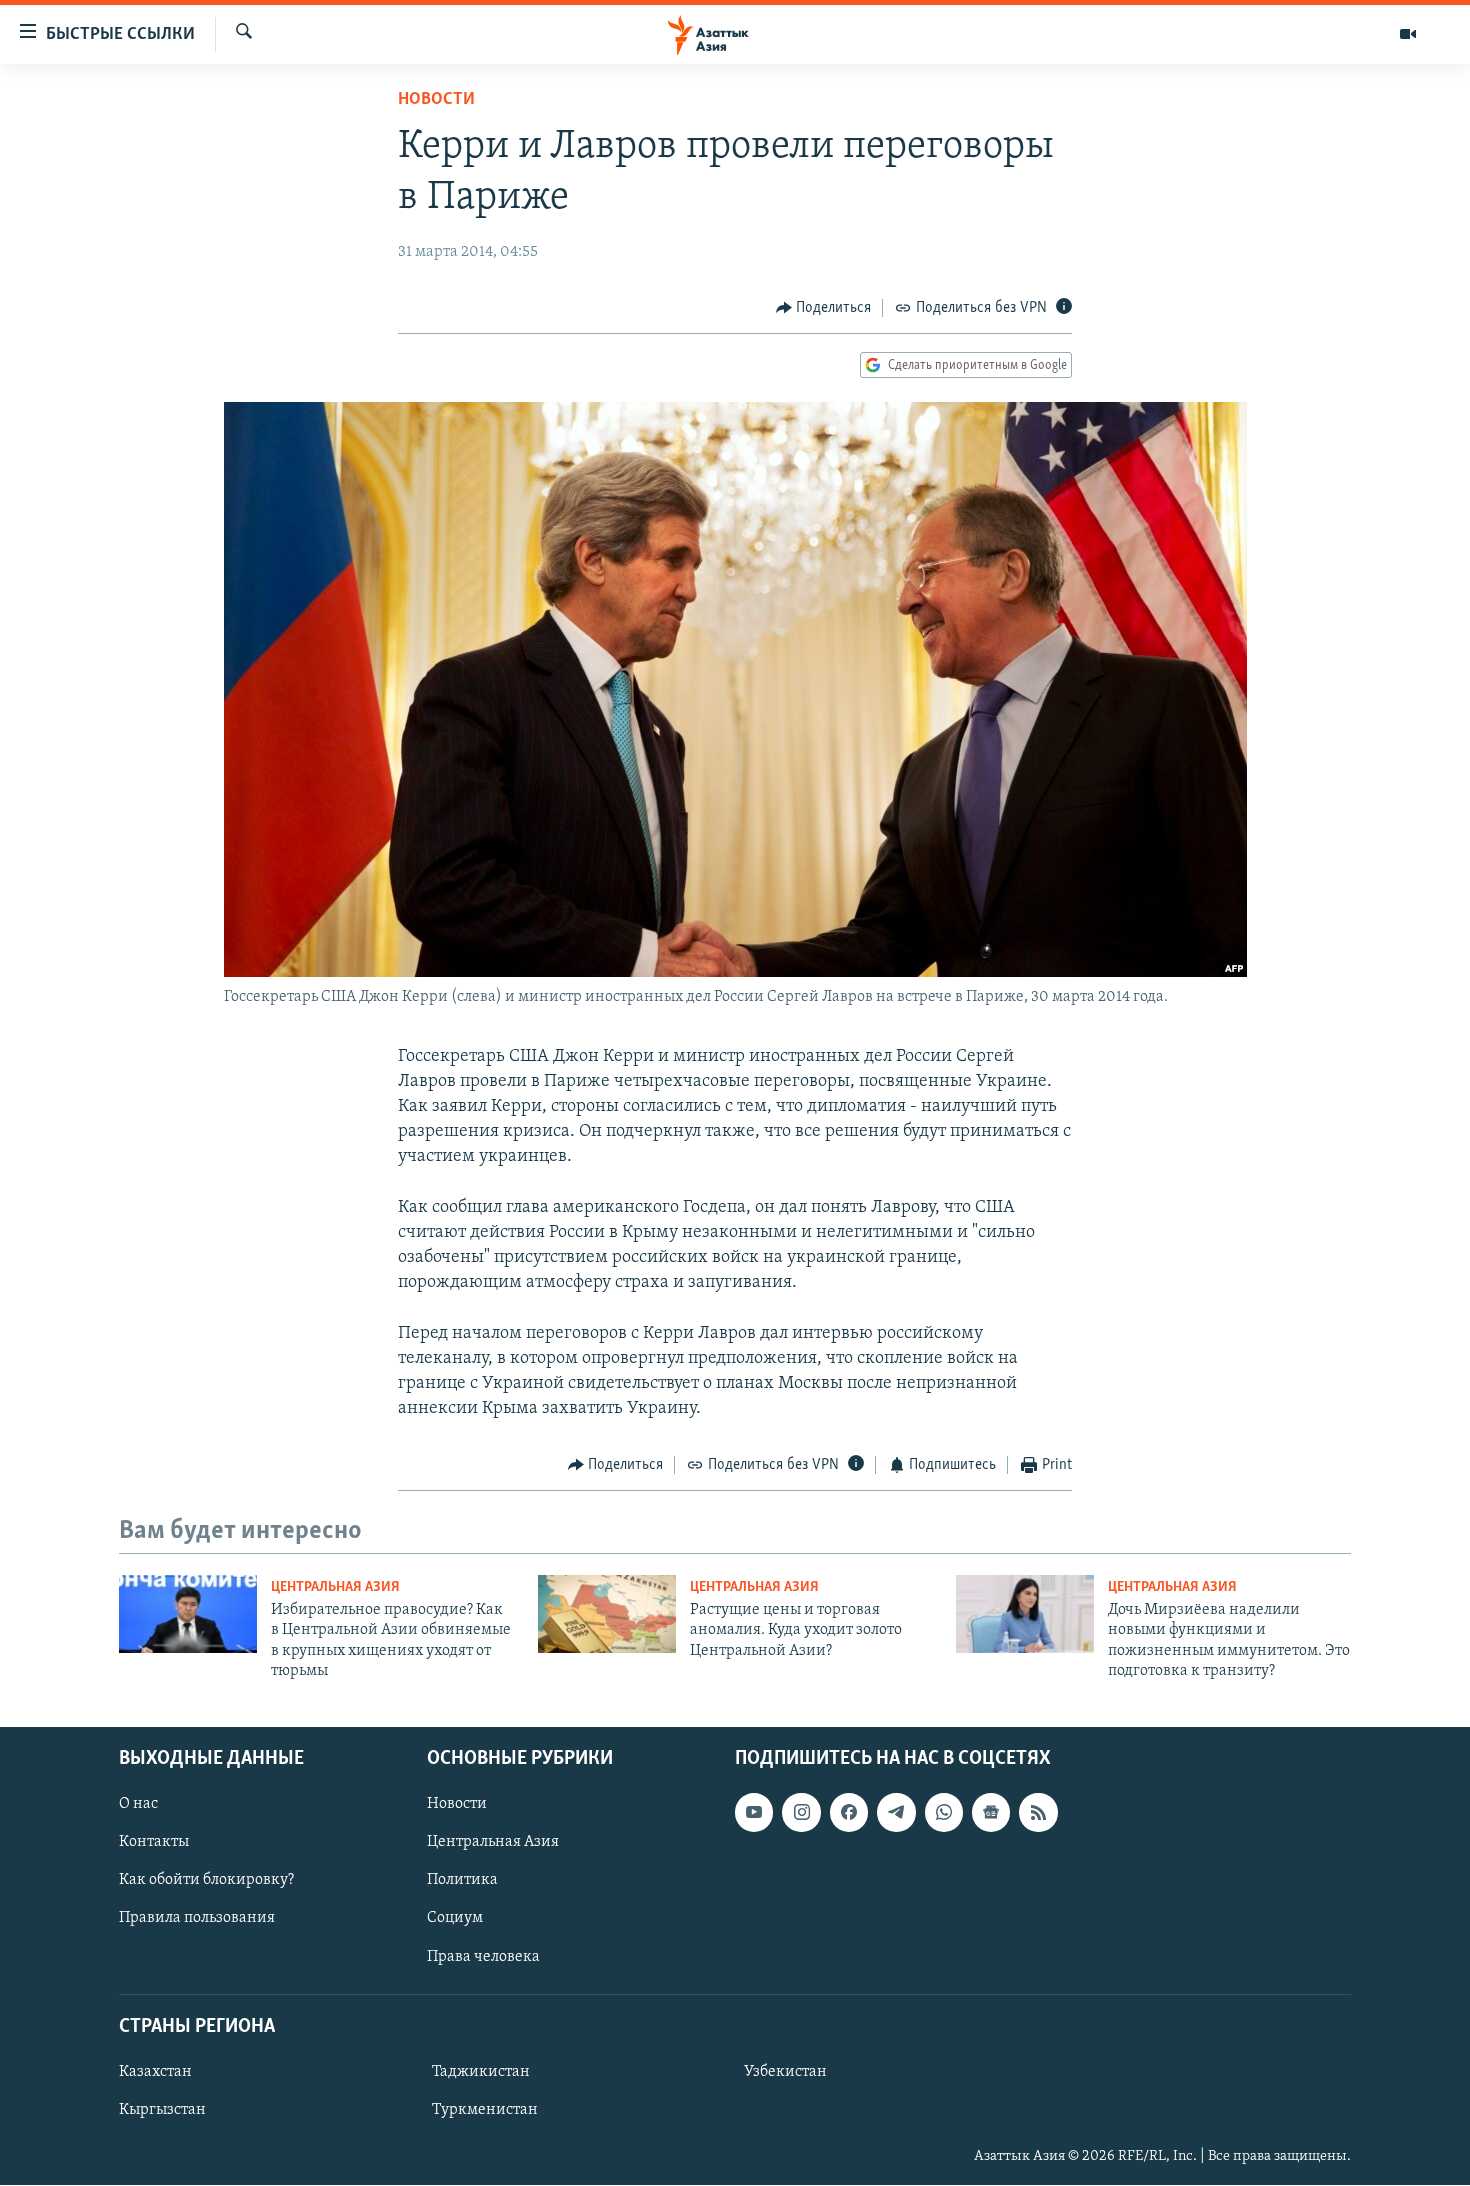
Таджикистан (481, 2072)
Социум (455, 1919)
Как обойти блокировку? (206, 1881)
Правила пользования (197, 1919)
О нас (138, 1805)
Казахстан (155, 2072)
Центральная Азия (335, 1587)
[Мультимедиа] (1408, 34)
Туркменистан (485, 2110)
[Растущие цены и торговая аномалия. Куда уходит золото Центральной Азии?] (607, 1614)
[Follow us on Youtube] (754, 1813)
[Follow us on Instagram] (801, 1813)
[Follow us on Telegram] (896, 1813)
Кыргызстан (162, 2110)
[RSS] (1038, 1813)
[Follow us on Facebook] (849, 1813)
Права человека (483, 1957)
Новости (436, 100)
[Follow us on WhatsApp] (944, 1813)
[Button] (824, 308)
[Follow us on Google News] (991, 1813)
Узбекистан (785, 2072)
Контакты (154, 1843)
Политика (462, 1881)
